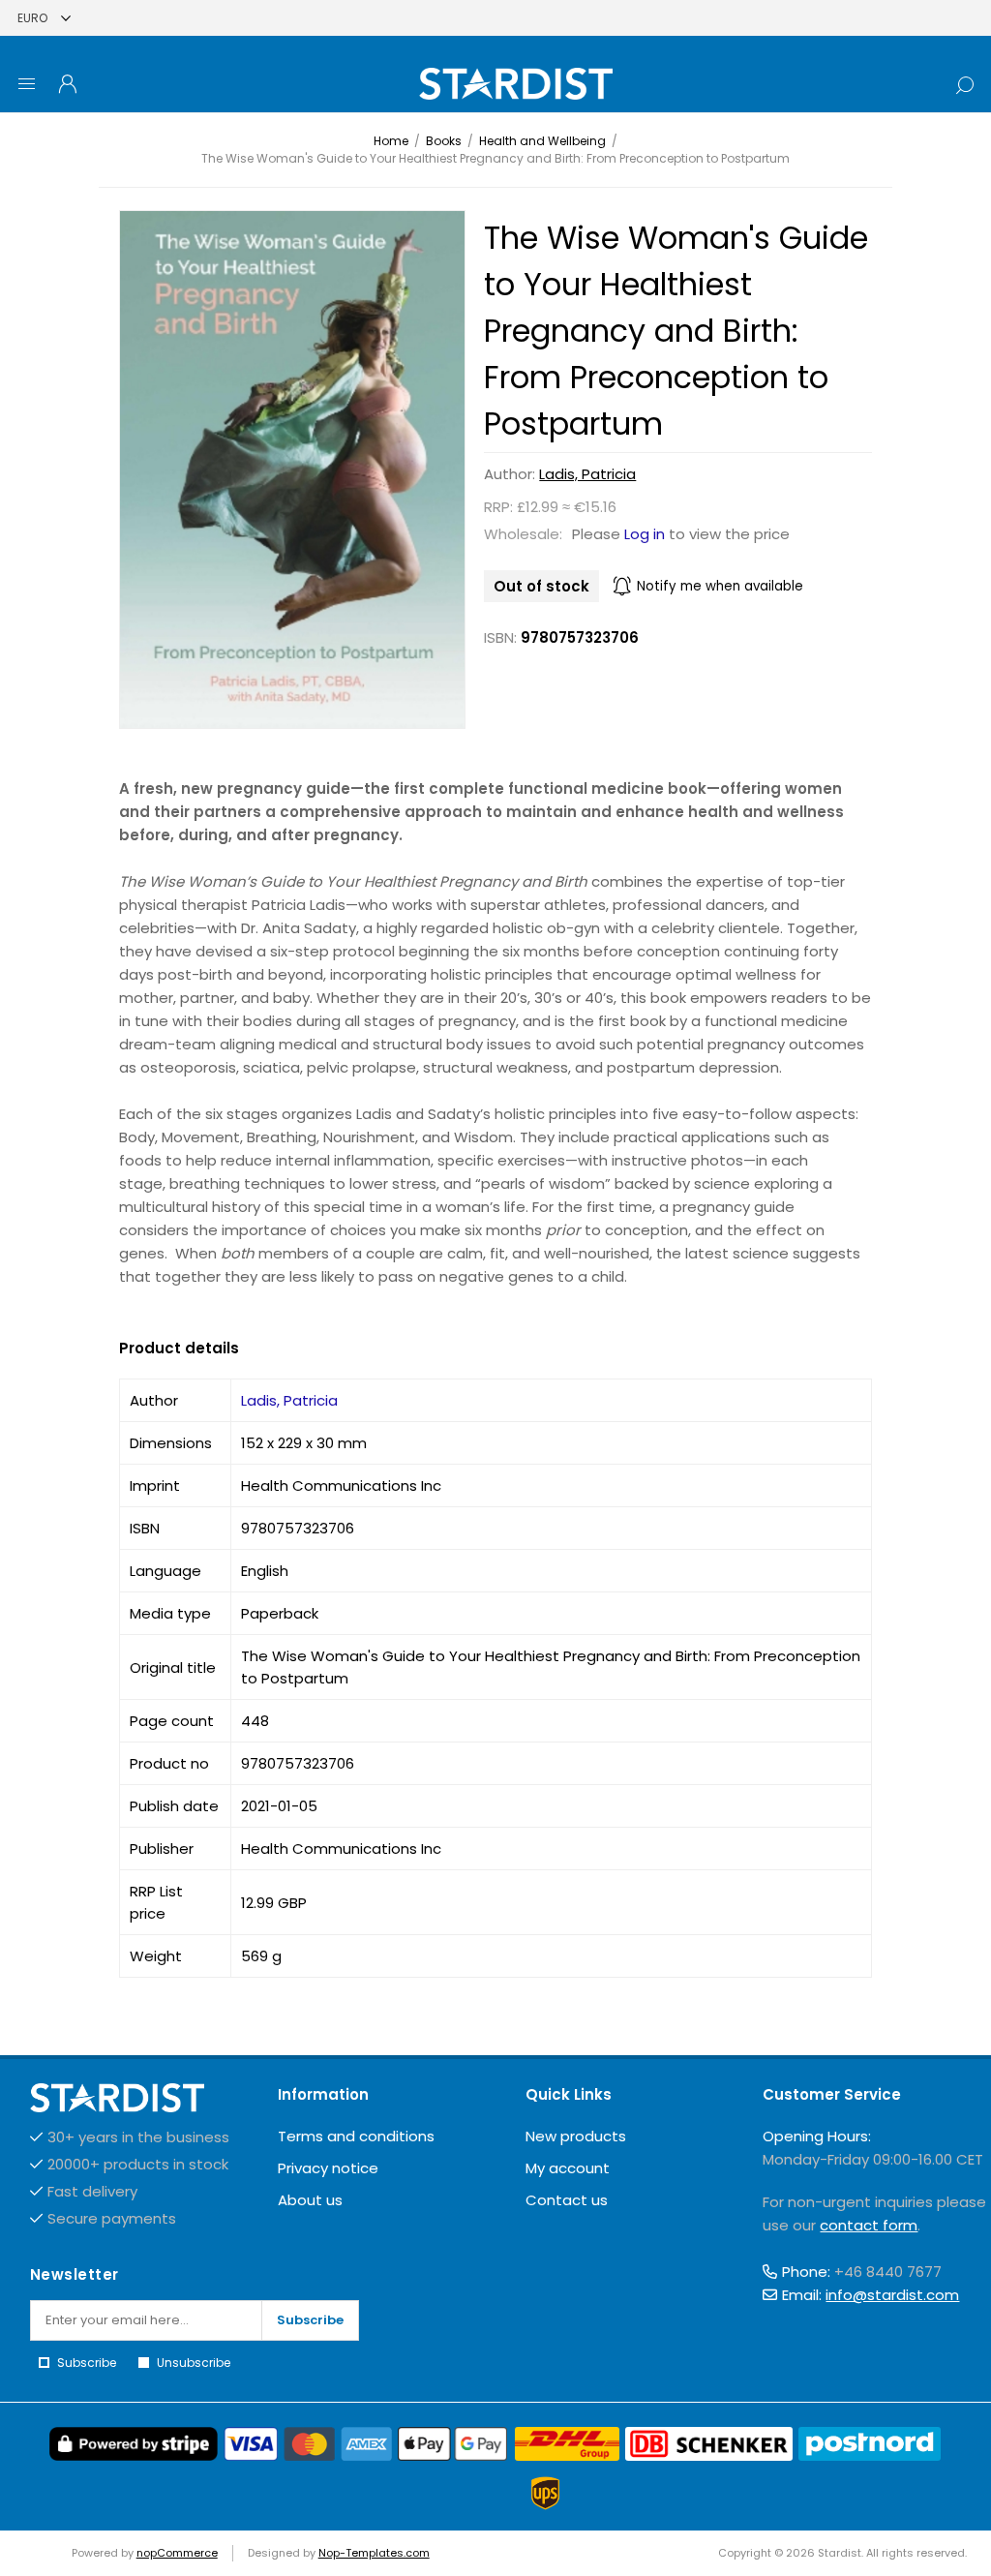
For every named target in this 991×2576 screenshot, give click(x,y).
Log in (645, 534)
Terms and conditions (356, 2136)
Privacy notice (328, 2168)
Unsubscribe (194, 2363)
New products (576, 2136)
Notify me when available (720, 586)
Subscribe (310, 2320)
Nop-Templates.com (374, 2553)
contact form (869, 2225)
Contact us (567, 2200)
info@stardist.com (892, 2295)
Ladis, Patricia (587, 474)
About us (310, 2200)
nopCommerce (177, 2553)
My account (568, 2168)
